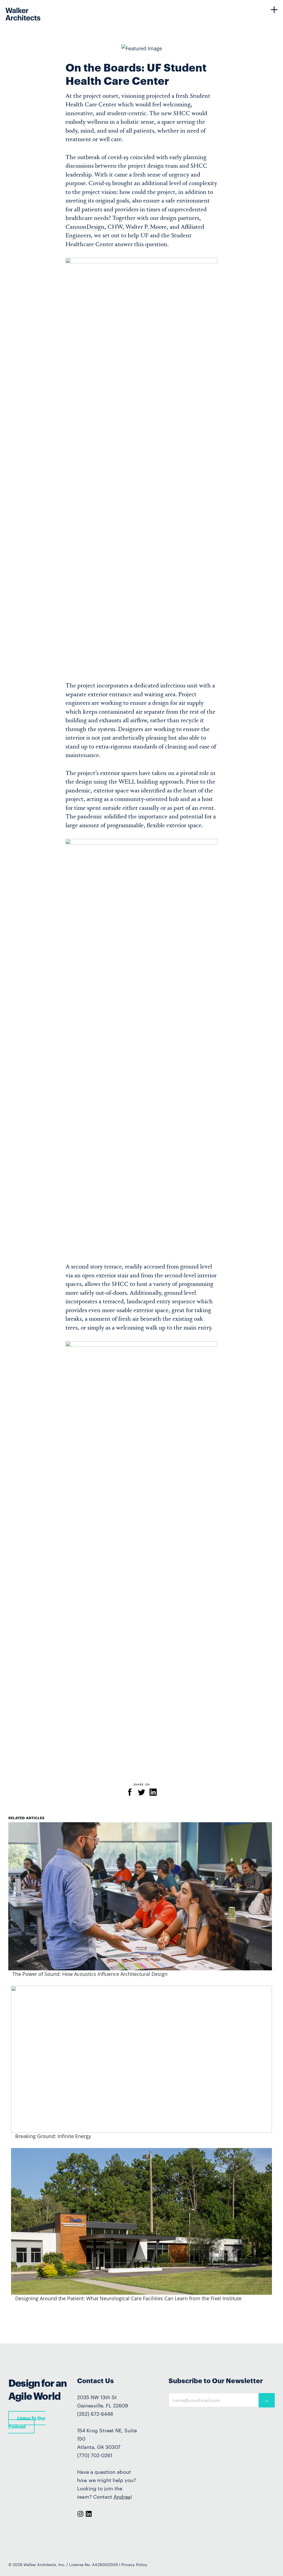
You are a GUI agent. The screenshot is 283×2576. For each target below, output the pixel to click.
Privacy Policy (134, 2565)
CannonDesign (85, 227)
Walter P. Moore (146, 227)
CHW (115, 227)
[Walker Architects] (12, 10)
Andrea (122, 2497)
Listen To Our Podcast (27, 2422)
